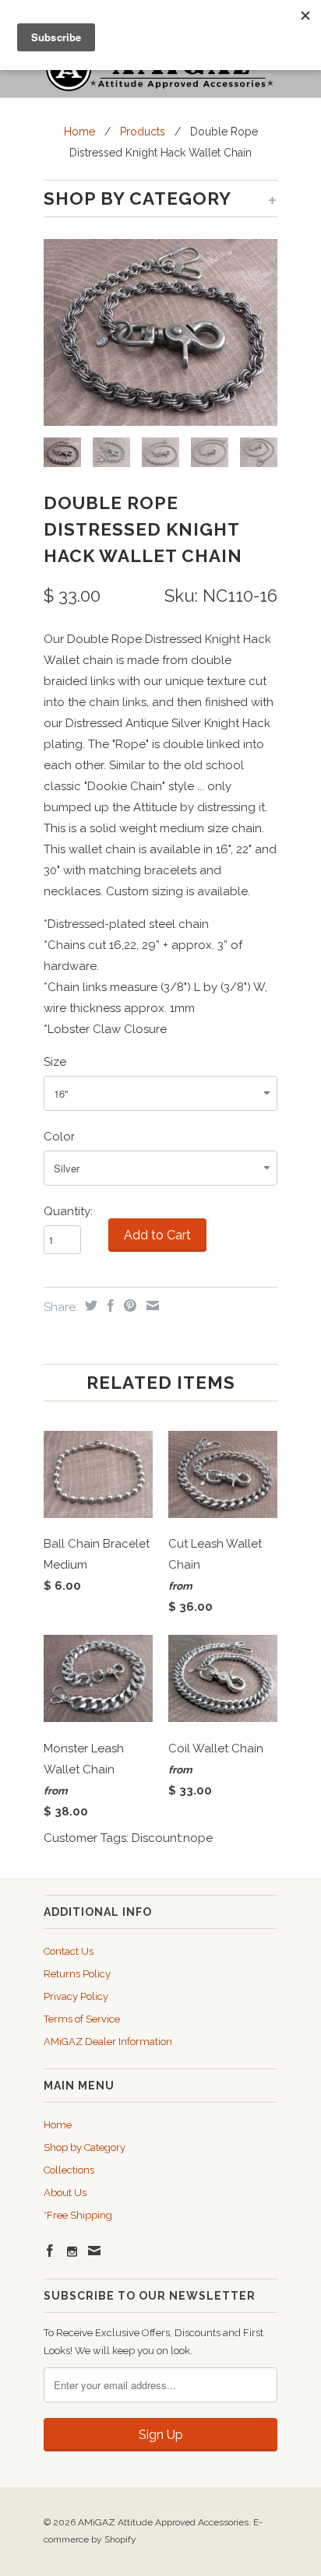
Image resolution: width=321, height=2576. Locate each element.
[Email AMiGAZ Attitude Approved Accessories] (94, 2251)
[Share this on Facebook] (109, 1306)
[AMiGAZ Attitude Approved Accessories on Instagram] (72, 2252)
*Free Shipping (78, 2215)
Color (59, 1137)
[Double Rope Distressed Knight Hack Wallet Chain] (160, 332)
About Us (65, 2193)
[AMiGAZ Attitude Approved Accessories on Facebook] (50, 2251)
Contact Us (69, 1951)
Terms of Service (82, 2019)
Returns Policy (77, 1974)
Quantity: (68, 1211)
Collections (69, 2170)
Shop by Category (85, 2147)
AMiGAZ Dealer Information (108, 2042)
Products (143, 132)
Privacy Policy (76, 1996)
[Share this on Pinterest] (128, 1306)
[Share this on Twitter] (89, 1306)
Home (58, 2125)
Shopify (120, 2539)
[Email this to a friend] (151, 1306)
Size (55, 1062)
